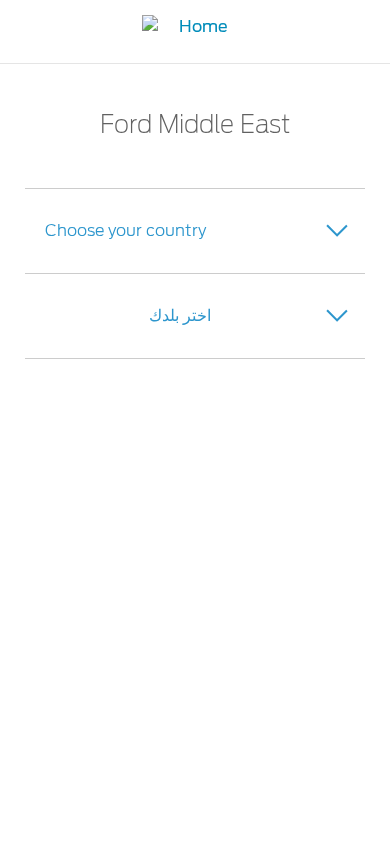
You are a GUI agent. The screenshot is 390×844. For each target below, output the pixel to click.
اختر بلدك (180, 315)
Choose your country (125, 230)
